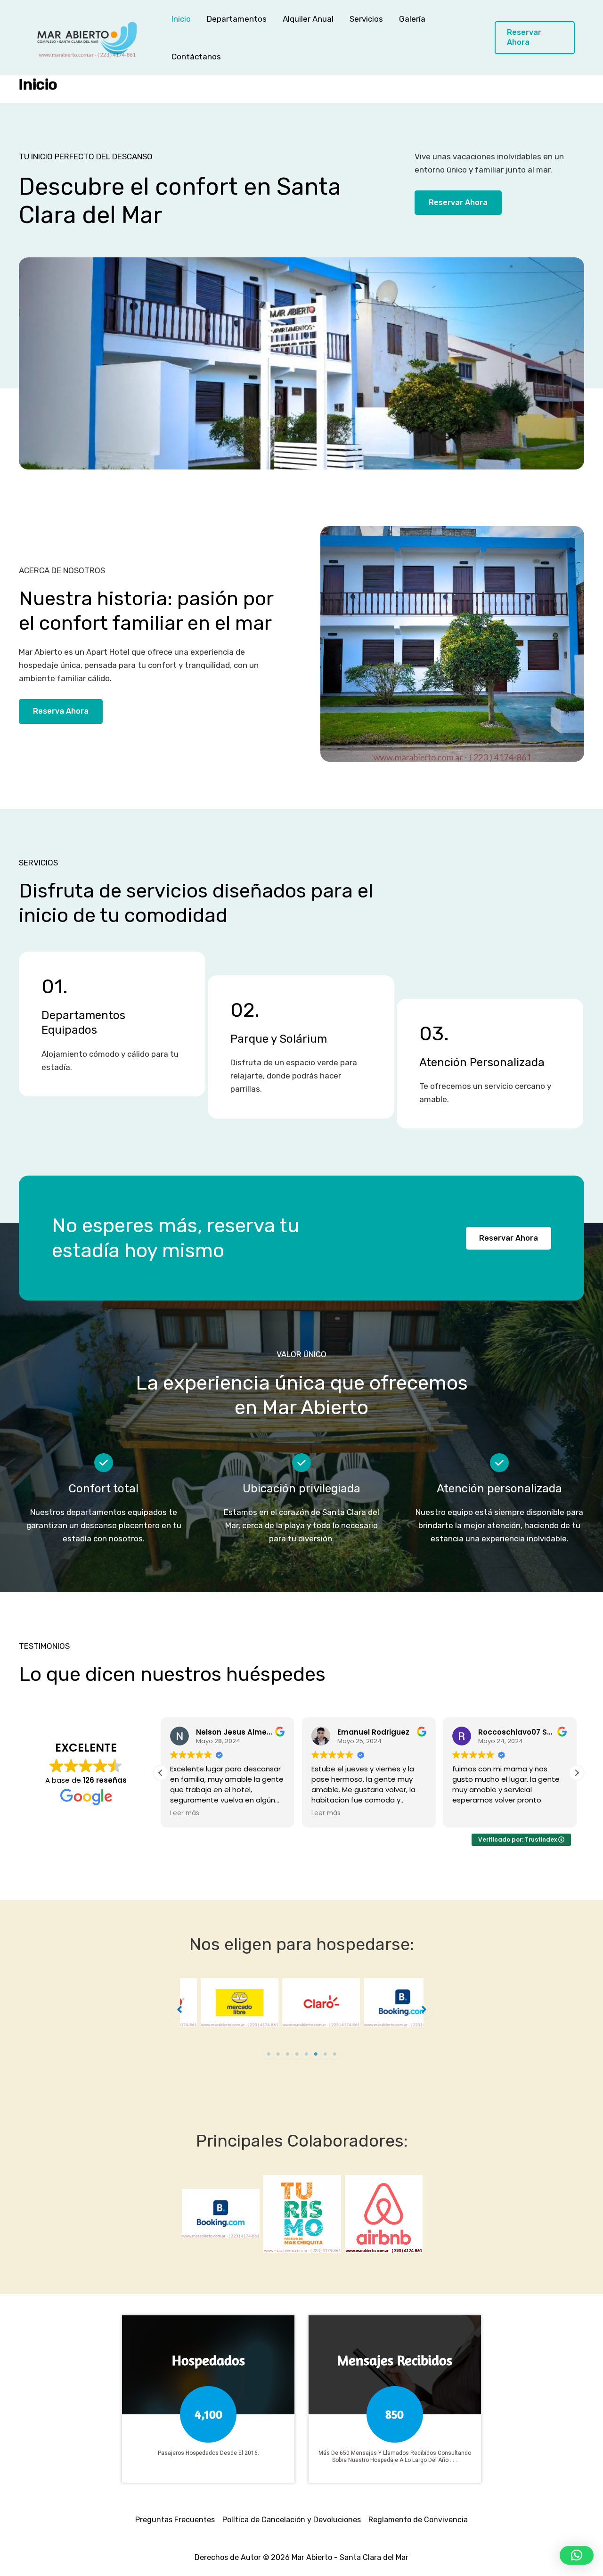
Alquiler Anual (308, 19)
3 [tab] (287, 2054)
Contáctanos (196, 57)
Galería (412, 19)
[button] (535, 38)
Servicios (366, 19)
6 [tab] (316, 2054)
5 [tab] (306, 2054)
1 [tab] (269, 2054)
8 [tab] (334, 2054)
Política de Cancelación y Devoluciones (292, 2520)
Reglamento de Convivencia (418, 2520)
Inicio (181, 19)
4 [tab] (297, 2054)
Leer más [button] (185, 1813)
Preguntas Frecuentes (175, 2520)
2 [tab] (278, 2054)
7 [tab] (325, 2054)
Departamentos (237, 19)
